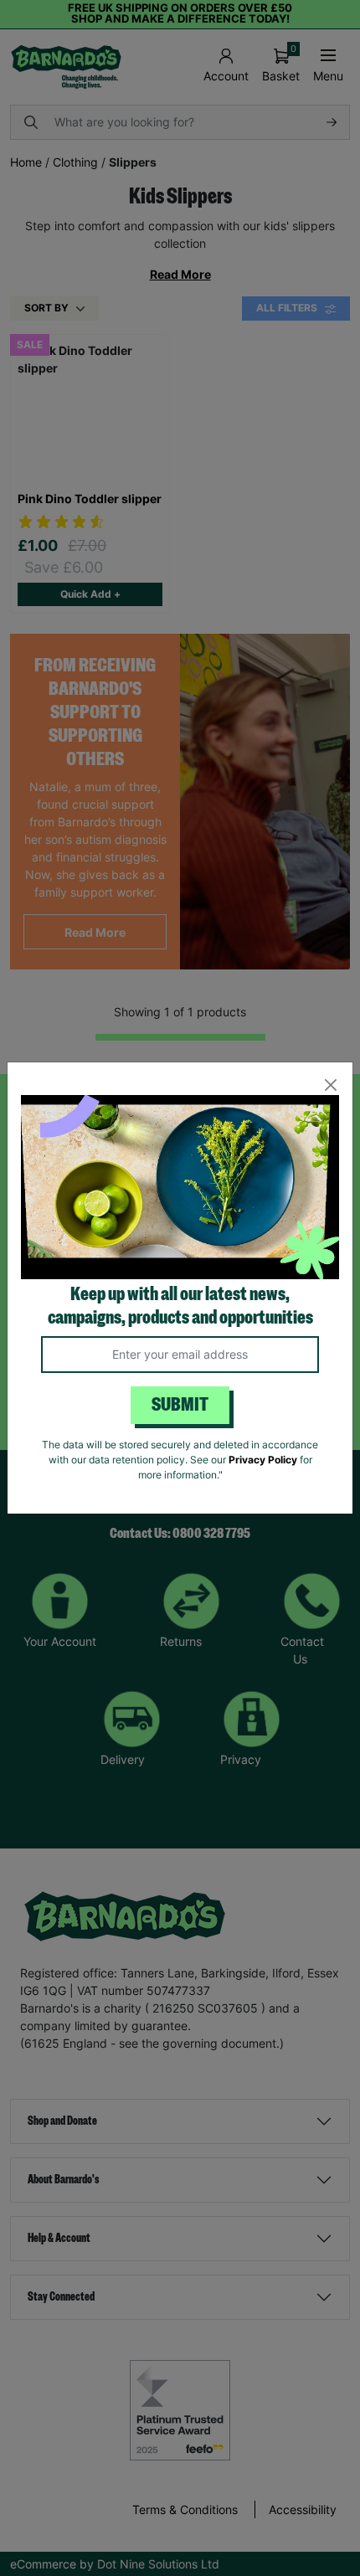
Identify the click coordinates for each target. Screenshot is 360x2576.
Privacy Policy (263, 1460)
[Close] (330, 1085)
